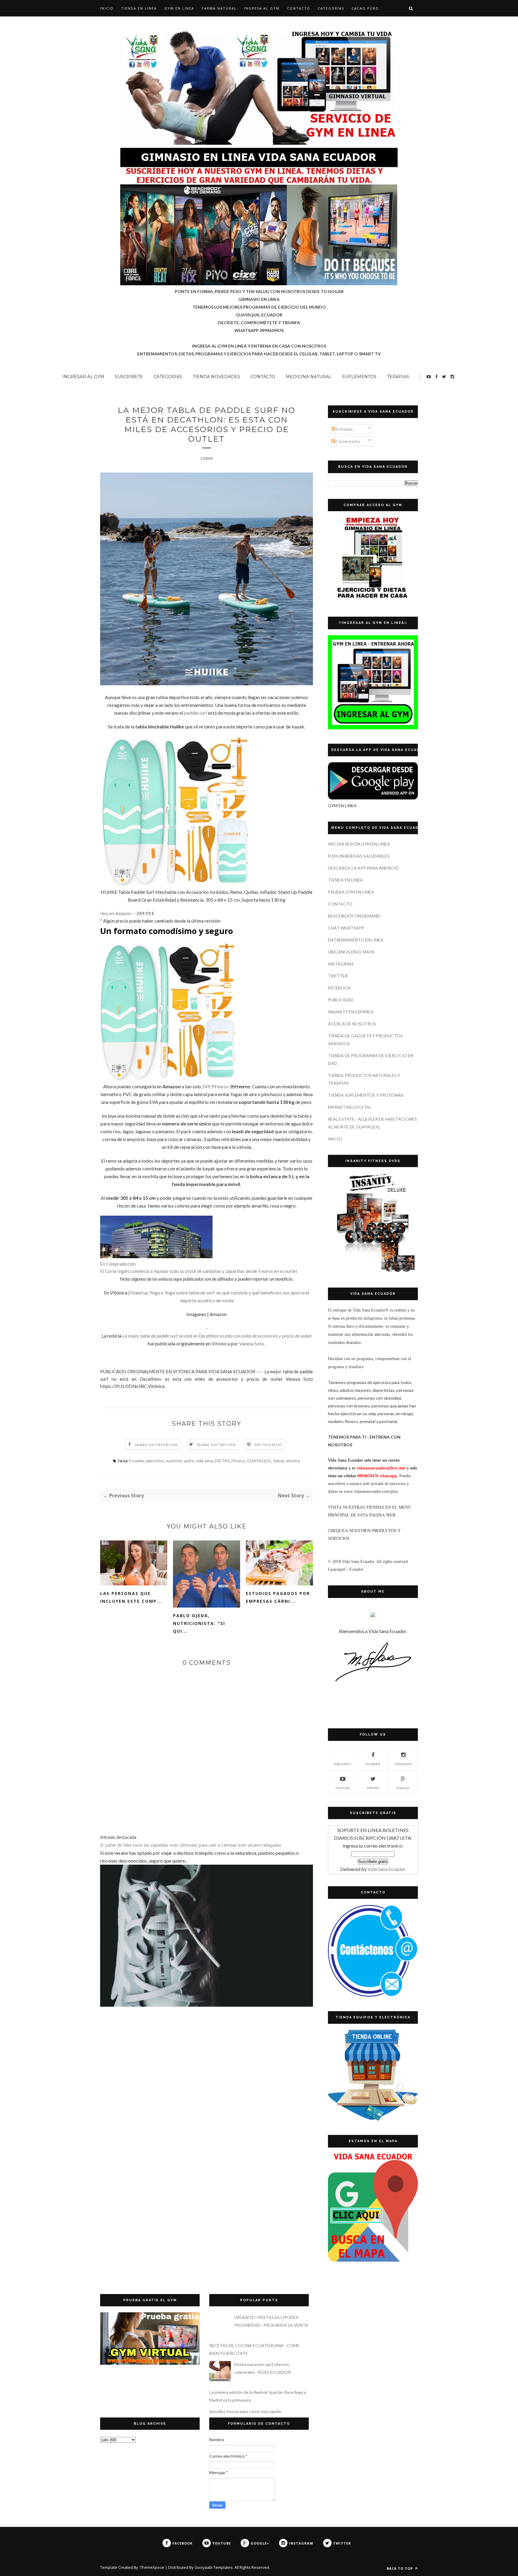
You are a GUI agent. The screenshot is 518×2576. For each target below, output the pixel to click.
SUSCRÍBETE (129, 377)
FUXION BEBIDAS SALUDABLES (359, 856)
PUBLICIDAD (341, 1000)
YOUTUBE (343, 1788)
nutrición (174, 1461)
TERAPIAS (398, 377)
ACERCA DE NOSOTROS (352, 1024)
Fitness (238, 1461)
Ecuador (137, 1461)
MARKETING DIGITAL (350, 1107)
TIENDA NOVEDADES (216, 377)
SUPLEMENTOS (359, 377)
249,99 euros (215, 1086)
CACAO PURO (365, 8)
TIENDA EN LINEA (139, 8)
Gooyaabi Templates (214, 2567)
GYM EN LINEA (179, 8)
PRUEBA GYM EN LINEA (351, 892)
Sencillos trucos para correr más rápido (245, 2411)
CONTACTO (299, 8)
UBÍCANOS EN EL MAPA (351, 952)
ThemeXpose (152, 2567)
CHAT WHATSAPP (346, 928)
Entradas (344, 429)
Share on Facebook (156, 1445)
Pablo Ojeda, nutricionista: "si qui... (199, 1623)
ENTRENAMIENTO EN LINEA (356, 940)
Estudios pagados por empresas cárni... (278, 1597)
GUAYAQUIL (259, 1461)
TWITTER (338, 976)
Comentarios (348, 441)
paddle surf (196, 713)
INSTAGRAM (341, 964)
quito (189, 1461)
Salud (278, 1461)
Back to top (400, 2568)
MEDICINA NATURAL (309, 377)
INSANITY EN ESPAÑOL (351, 1012)
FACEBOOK (339, 988)
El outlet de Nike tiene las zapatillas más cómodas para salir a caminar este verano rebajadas (191, 1845)
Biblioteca (343, 1764)
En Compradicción (118, 1264)
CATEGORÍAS (331, 8)
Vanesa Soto (252, 1343)
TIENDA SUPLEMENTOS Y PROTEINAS (366, 1095)
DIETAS (222, 1461)
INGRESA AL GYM (262, 8)
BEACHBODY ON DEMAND (354, 916)
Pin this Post (269, 1445)
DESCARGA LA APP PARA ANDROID (363, 868)
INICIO (335, 1139)
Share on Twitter (216, 1445)
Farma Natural (219, 8)
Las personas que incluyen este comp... (131, 1597)
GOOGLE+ (403, 1788)
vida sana (204, 1461)
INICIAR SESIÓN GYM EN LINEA (359, 844)
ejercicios (155, 1461)
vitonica (293, 1461)
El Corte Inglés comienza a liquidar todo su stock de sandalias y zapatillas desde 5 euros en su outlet (199, 1271)
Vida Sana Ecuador (387, 1869)
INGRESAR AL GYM (83, 377)
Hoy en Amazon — (127, 913)
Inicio (107, 8)
